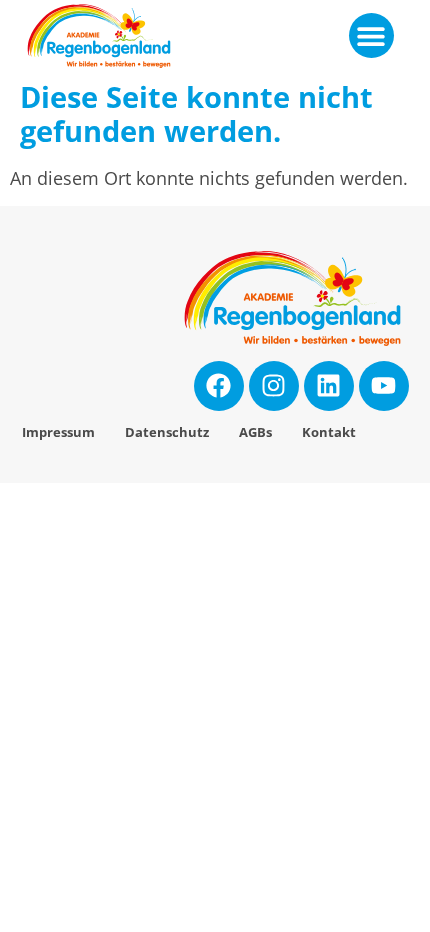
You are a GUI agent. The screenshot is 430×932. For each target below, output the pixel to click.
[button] (371, 35)
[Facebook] (219, 386)
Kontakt (329, 432)
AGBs (255, 432)
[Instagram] (274, 386)
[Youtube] (384, 386)
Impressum (58, 432)
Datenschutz (167, 432)
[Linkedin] (329, 386)
